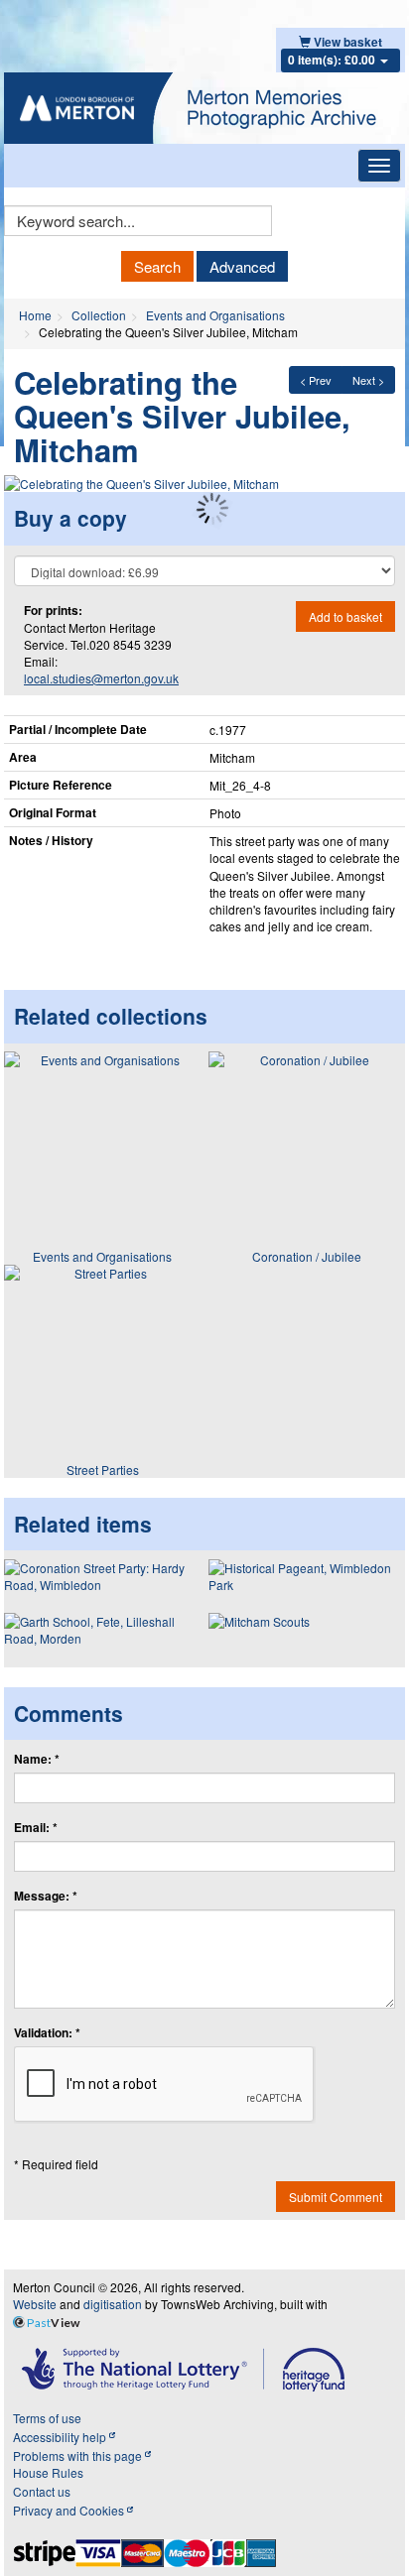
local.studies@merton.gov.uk (101, 678)
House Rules (48, 2472)
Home (35, 315)
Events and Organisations (215, 315)
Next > (368, 380)
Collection (99, 315)
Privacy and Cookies (70, 2510)
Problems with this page (79, 2455)
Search (157, 266)
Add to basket (345, 616)
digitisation (113, 2304)
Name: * (37, 1759)
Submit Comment (336, 2197)
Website (35, 2304)
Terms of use (47, 2418)
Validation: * (47, 2033)
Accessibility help (61, 2437)
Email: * (36, 1828)
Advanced (242, 266)
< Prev (316, 380)
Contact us (42, 2491)
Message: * (46, 1896)
